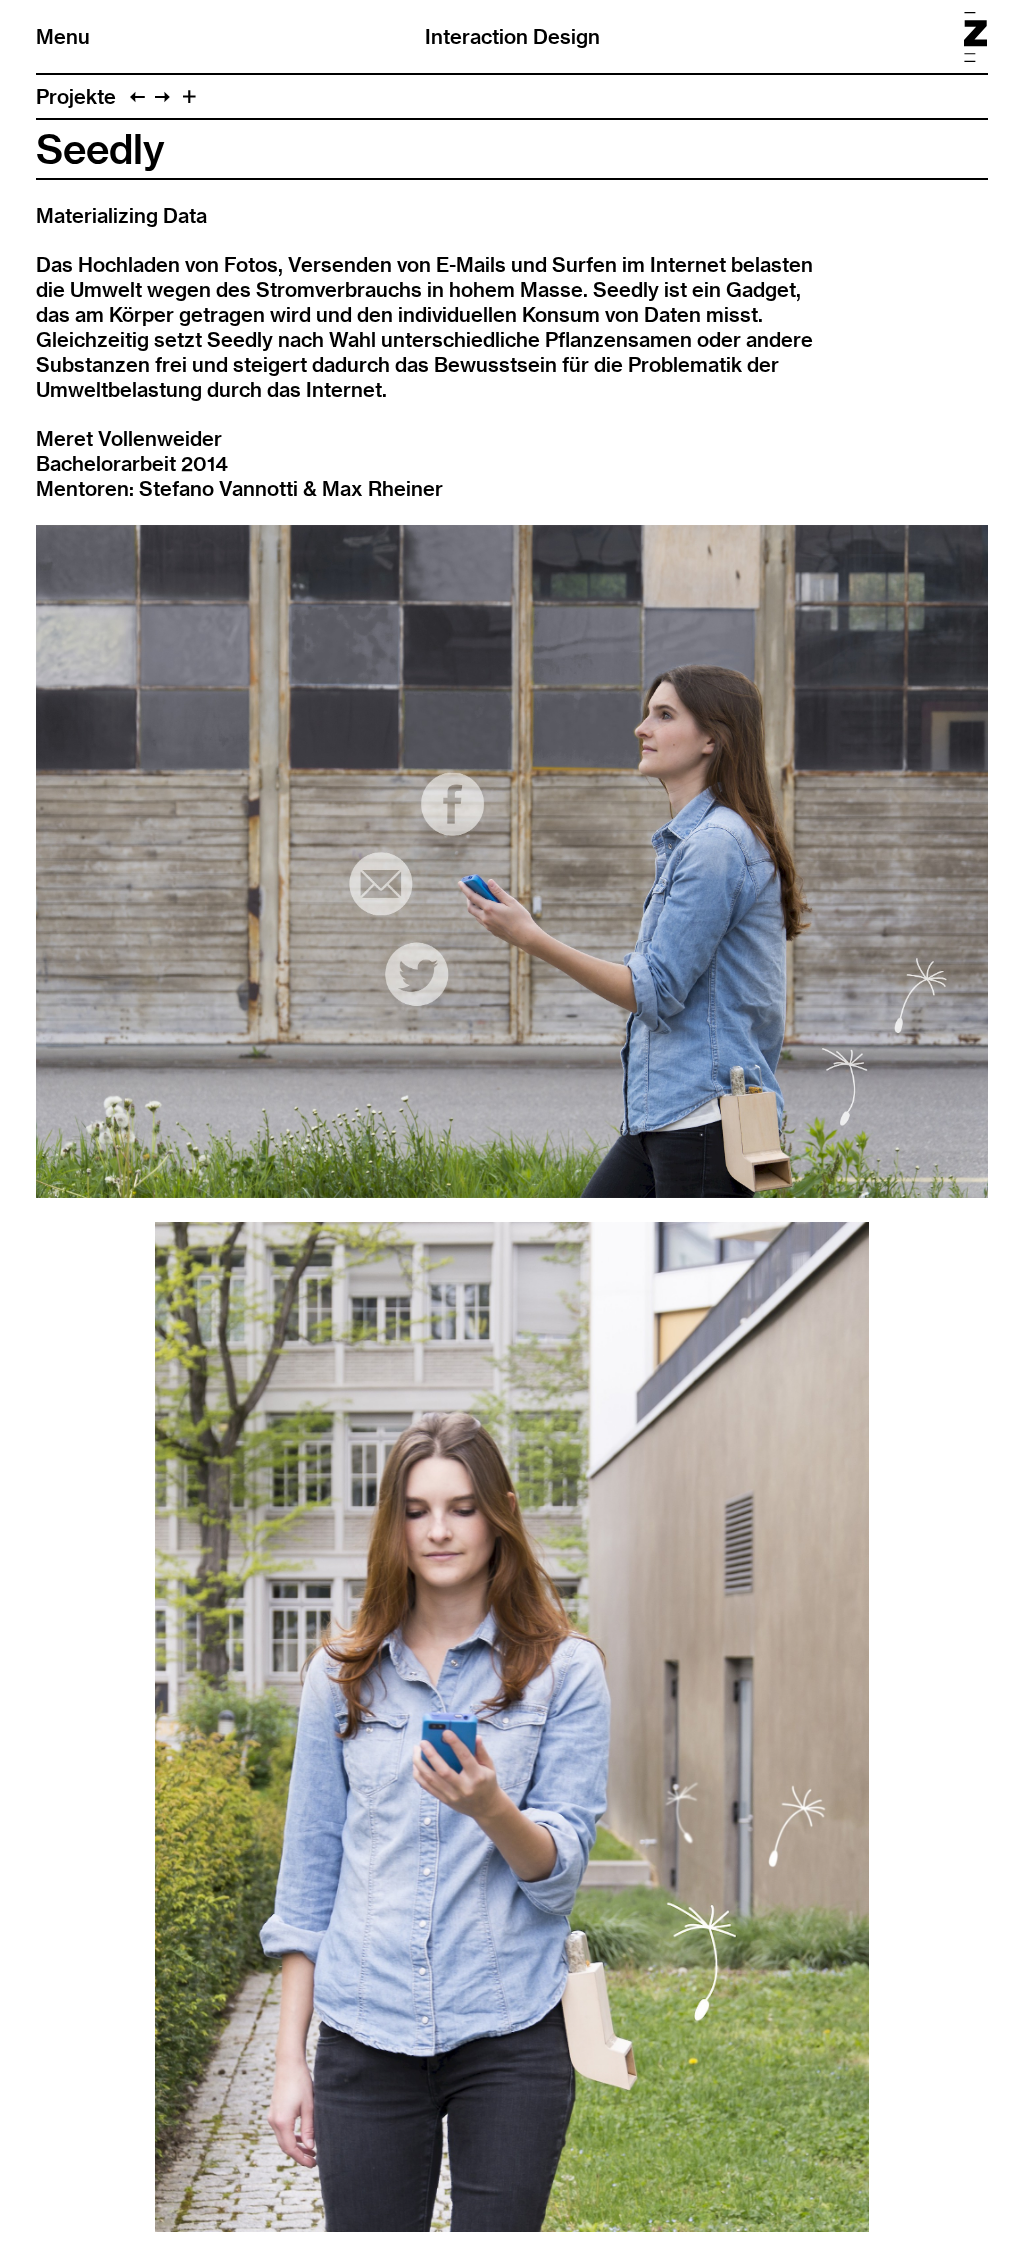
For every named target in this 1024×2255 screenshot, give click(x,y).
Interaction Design (512, 36)
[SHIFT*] (162, 96)
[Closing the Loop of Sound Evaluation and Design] (137, 96)
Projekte (76, 96)
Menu (63, 36)
